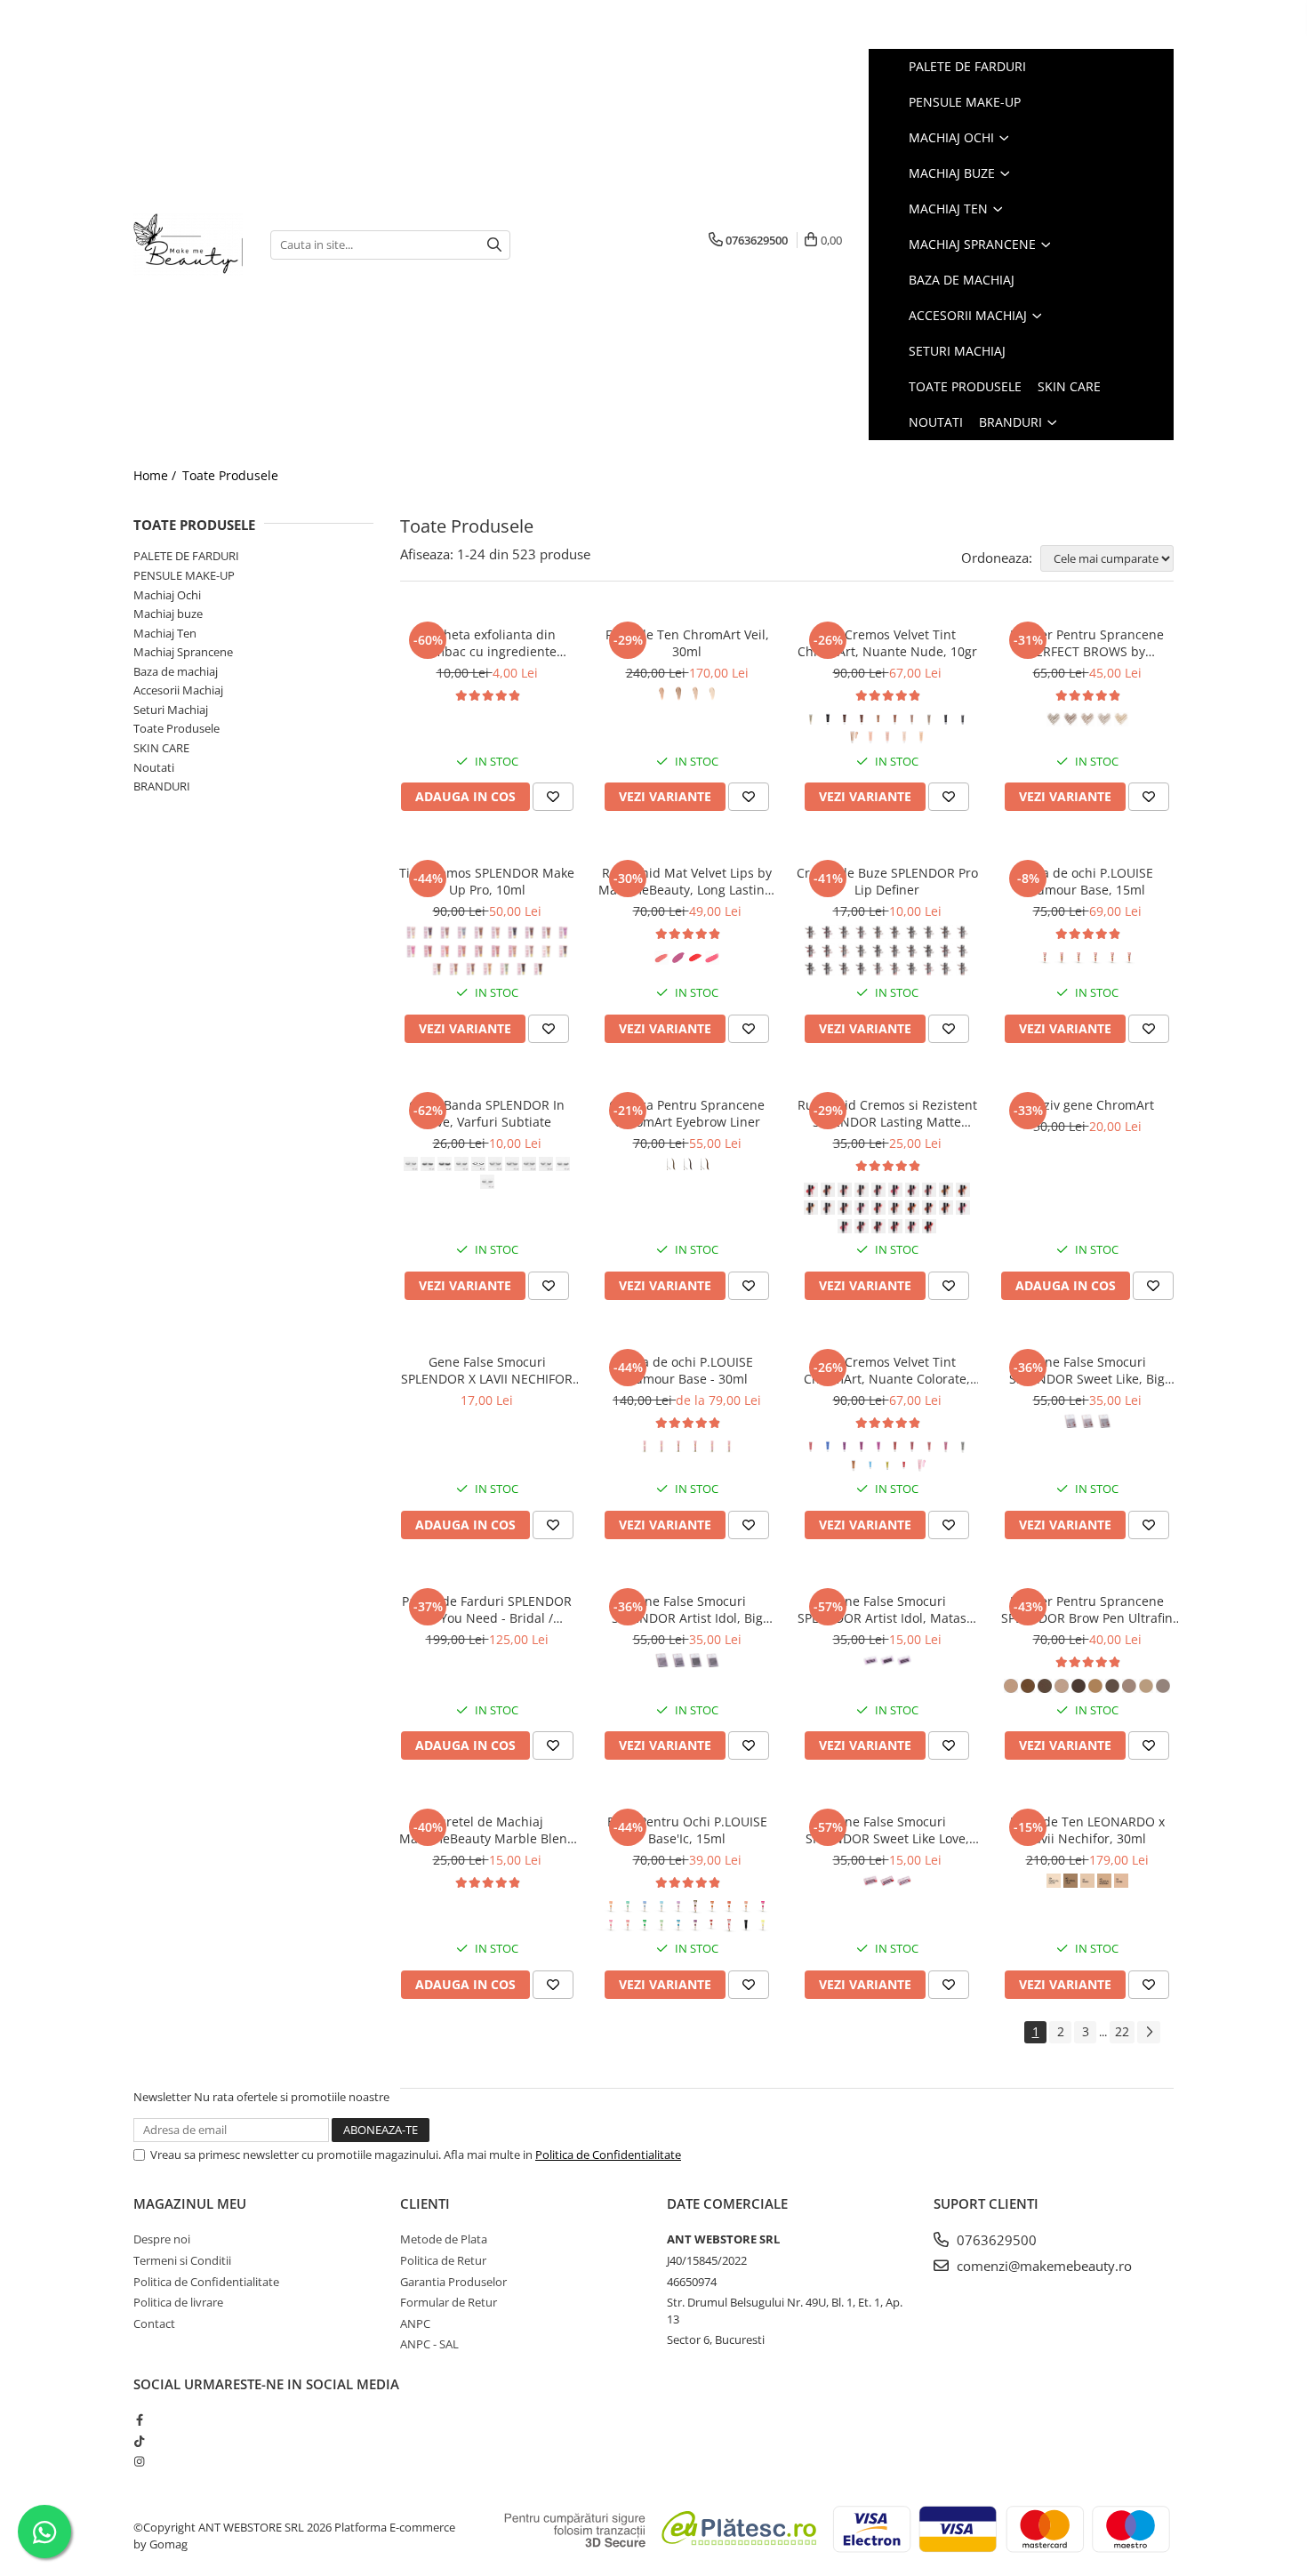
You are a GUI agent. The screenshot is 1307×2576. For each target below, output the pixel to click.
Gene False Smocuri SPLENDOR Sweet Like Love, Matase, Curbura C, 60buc (887, 1830)
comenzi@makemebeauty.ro (1042, 2266)
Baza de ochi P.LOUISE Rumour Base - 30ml (687, 1370)
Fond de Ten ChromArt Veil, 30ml (687, 643)
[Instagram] (139, 2461)
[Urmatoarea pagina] (1149, 2032)
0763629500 (995, 2240)
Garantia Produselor (453, 2282)
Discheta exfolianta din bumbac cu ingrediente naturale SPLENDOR (487, 643)
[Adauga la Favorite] (553, 797)
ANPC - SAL (429, 2344)
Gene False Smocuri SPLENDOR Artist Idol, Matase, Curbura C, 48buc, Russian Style (887, 1609)
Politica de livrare (178, 2302)
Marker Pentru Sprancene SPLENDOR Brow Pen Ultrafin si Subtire (1087, 1609)
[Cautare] (494, 245)
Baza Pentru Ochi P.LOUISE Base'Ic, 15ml (687, 1830)
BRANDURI (162, 786)
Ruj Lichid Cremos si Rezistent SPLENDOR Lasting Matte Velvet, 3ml (887, 1113)
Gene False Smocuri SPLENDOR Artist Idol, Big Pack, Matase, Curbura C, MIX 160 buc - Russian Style (687, 1609)
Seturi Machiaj (171, 710)
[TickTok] (139, 2441)
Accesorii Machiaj (178, 690)
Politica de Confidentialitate (608, 2155)
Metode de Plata (444, 2239)
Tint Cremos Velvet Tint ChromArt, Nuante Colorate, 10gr (887, 1370)
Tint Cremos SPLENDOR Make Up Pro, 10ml (487, 881)
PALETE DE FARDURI (186, 556)
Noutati (154, 767)
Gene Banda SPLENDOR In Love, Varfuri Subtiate (487, 1113)
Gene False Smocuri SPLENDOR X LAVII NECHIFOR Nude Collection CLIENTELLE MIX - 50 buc (487, 1370)
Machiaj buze (168, 614)
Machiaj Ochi (167, 595)
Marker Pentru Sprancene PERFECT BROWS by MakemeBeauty (1087, 643)
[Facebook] (139, 2420)
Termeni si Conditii (182, 2260)
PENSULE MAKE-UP (184, 575)
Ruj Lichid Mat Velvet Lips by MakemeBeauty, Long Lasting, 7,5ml (687, 881)
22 (1122, 2031)
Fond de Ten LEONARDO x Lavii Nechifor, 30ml (1087, 1830)
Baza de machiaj (176, 671)
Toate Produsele (230, 475)
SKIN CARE (161, 748)
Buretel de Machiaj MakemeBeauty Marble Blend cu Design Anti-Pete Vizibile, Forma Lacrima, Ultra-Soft (487, 1830)
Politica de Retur (443, 2260)
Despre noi (162, 2239)
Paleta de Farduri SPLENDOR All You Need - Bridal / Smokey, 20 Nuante (487, 1609)
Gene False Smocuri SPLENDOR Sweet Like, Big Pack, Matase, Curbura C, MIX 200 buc (1087, 1370)
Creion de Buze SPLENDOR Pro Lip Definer (887, 881)
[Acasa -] (188, 245)
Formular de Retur (449, 2302)
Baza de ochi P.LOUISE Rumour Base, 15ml (1087, 881)
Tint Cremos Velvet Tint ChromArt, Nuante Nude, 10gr (887, 643)
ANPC (415, 2323)
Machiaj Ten (165, 633)
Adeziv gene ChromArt (1087, 1105)
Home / (156, 475)
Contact (154, 2323)
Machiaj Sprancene (183, 652)
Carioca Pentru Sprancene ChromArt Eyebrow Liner (687, 1113)
